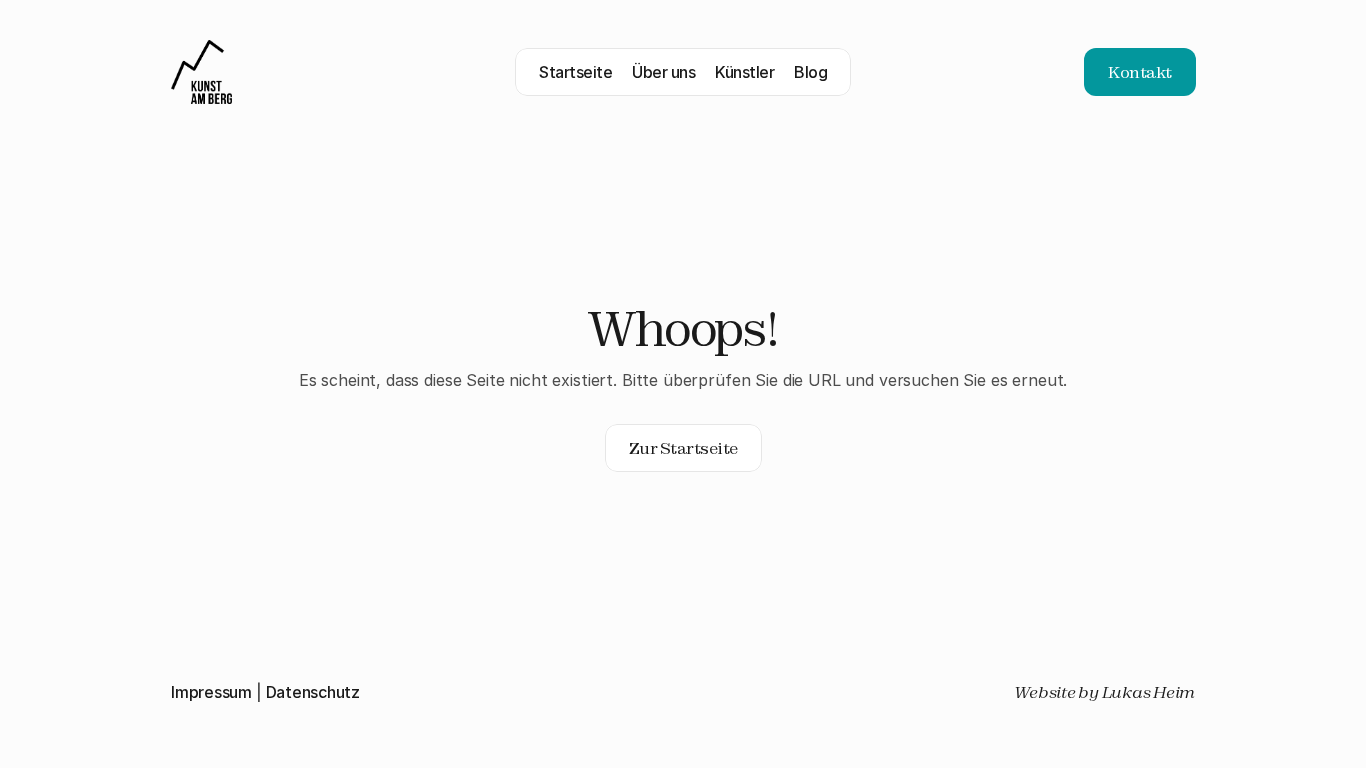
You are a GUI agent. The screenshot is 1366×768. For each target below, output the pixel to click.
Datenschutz (313, 692)
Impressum (211, 692)
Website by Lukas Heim (1104, 692)
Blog (810, 72)
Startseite (575, 72)
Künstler (744, 72)
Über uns (663, 72)
